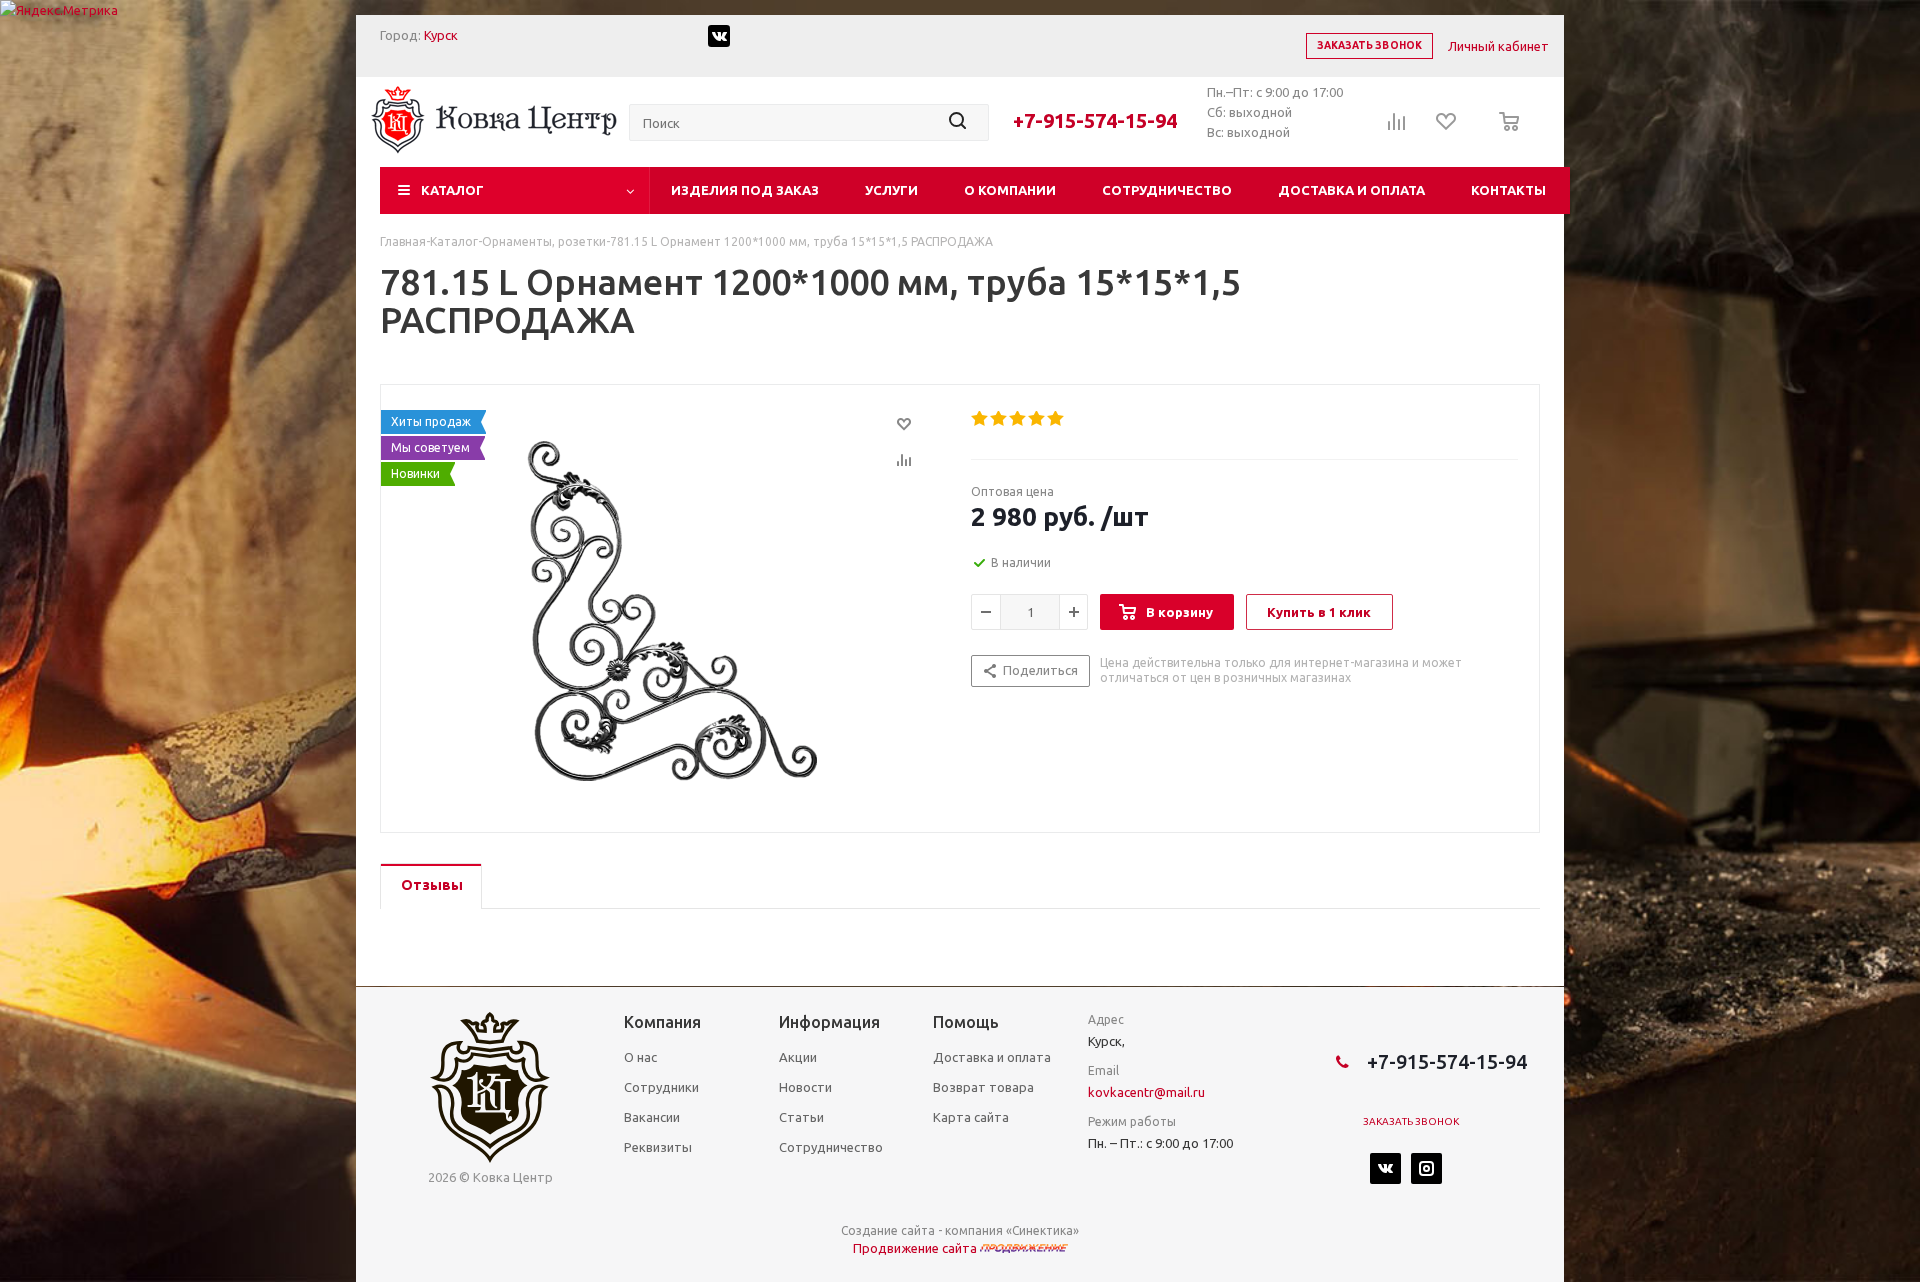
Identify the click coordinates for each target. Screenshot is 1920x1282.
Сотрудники (661, 1087)
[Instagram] (1426, 1168)
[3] (1018, 419)
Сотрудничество (1167, 190)
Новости (805, 1087)
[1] (980, 419)
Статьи (801, 1117)
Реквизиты (658, 1147)
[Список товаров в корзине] (1503, 135)
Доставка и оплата (1351, 190)
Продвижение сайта (916, 1248)
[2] (999, 419)
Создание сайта (888, 1230)
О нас (640, 1057)
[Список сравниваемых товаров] (1397, 128)
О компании (1010, 190)
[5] (1056, 419)
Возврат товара (983, 1087)
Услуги (891, 190)
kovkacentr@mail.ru (1146, 1092)
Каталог (452, 190)
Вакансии (652, 1117)
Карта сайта (971, 1117)
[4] (1037, 419)
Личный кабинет (1498, 46)
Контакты (1508, 190)
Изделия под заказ (745, 190)
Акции (798, 1057)
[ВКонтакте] (1385, 1168)
